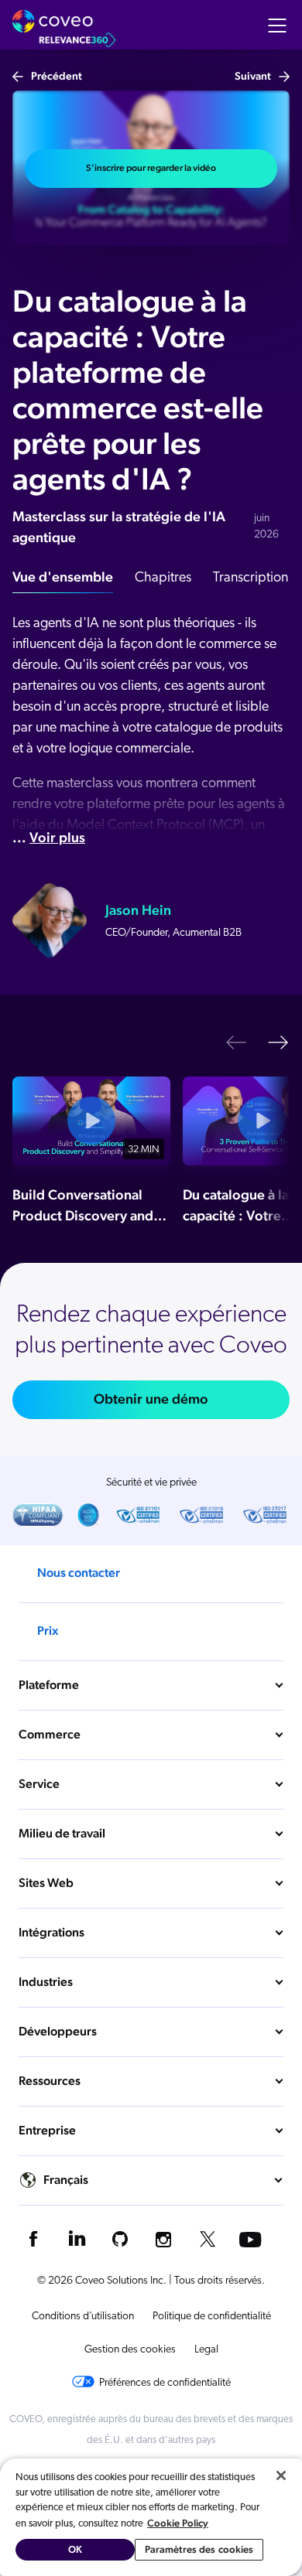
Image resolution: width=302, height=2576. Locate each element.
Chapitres (163, 578)
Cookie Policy (178, 2523)
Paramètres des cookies (199, 2549)
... (49, 837)
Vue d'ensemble (63, 577)
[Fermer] (281, 2475)
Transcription (251, 578)
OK (75, 2549)
